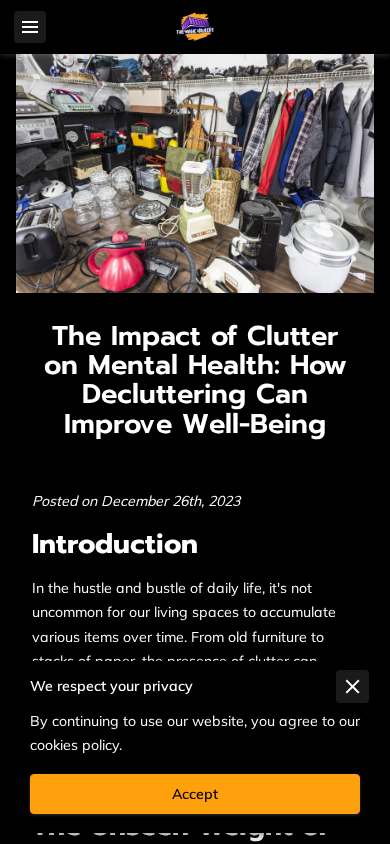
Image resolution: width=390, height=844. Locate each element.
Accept (195, 794)
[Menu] (30, 27)
